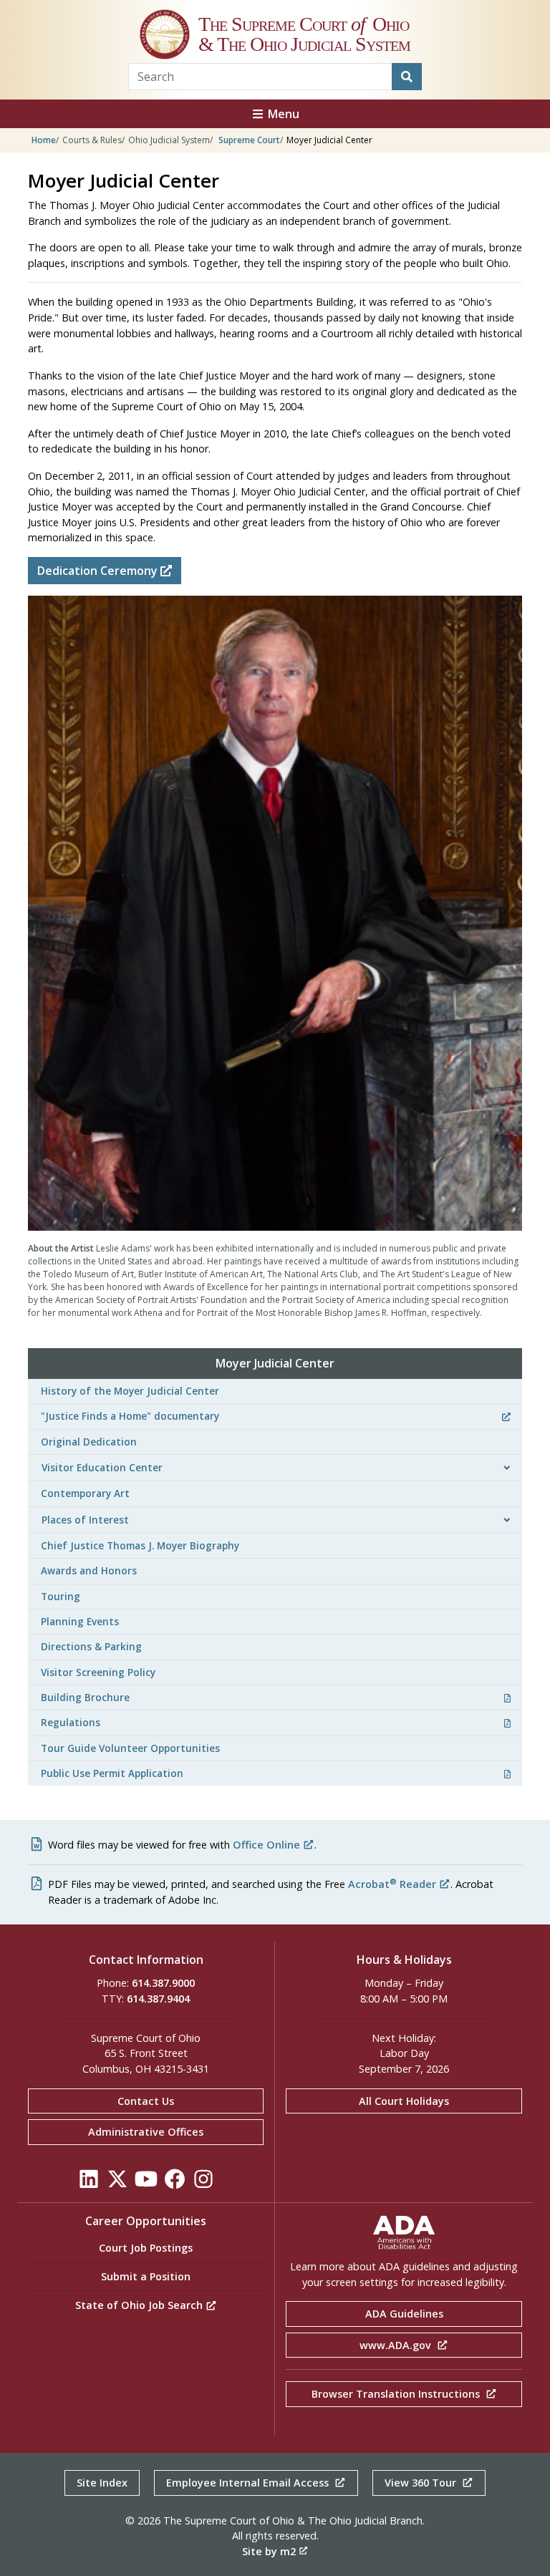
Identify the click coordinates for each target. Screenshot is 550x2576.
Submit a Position (146, 2276)
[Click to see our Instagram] (203, 2183)
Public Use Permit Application (112, 1773)
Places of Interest (85, 1520)
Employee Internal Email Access (249, 2483)
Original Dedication (89, 1442)
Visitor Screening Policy (98, 1672)
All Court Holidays (404, 2101)
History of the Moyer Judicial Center (130, 1391)
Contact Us (146, 2101)
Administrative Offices (146, 2132)
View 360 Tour (422, 2483)
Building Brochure (85, 1697)
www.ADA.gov (397, 2345)
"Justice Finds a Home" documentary (130, 1416)
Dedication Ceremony (99, 571)
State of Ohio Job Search (140, 2305)
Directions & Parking (91, 1646)
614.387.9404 (158, 1999)
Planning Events (80, 1621)
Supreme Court (249, 140)
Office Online (266, 1845)
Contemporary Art (85, 1493)
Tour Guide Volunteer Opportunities (130, 1748)
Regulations (71, 1722)
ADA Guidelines (404, 2314)
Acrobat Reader (392, 1884)
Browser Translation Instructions (397, 2394)
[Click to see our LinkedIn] (89, 2183)
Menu (282, 114)
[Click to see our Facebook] (175, 2183)
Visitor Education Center (102, 1467)
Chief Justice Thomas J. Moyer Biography (140, 1545)
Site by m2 (269, 2551)
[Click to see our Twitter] (117, 2183)
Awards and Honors (89, 1570)
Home (44, 140)
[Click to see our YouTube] (146, 2183)
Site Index (102, 2483)
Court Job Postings (146, 2248)
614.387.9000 (163, 1983)
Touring (61, 1596)
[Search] (407, 77)
